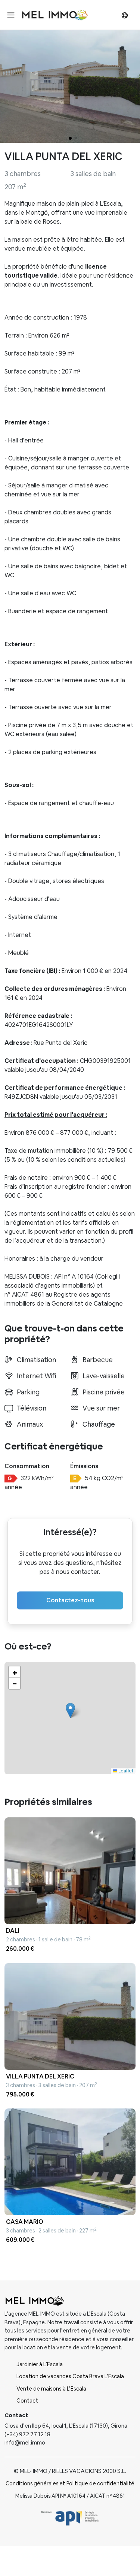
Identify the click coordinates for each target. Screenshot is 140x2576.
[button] (70, 1710)
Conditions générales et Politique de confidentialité (70, 2483)
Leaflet (125, 1771)
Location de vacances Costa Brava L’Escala (70, 2376)
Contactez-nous (70, 1600)
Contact (27, 2400)
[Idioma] (125, 15)
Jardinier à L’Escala (40, 2364)
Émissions (84, 1466)
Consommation (27, 1466)
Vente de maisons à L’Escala (51, 2388)
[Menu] (11, 15)
